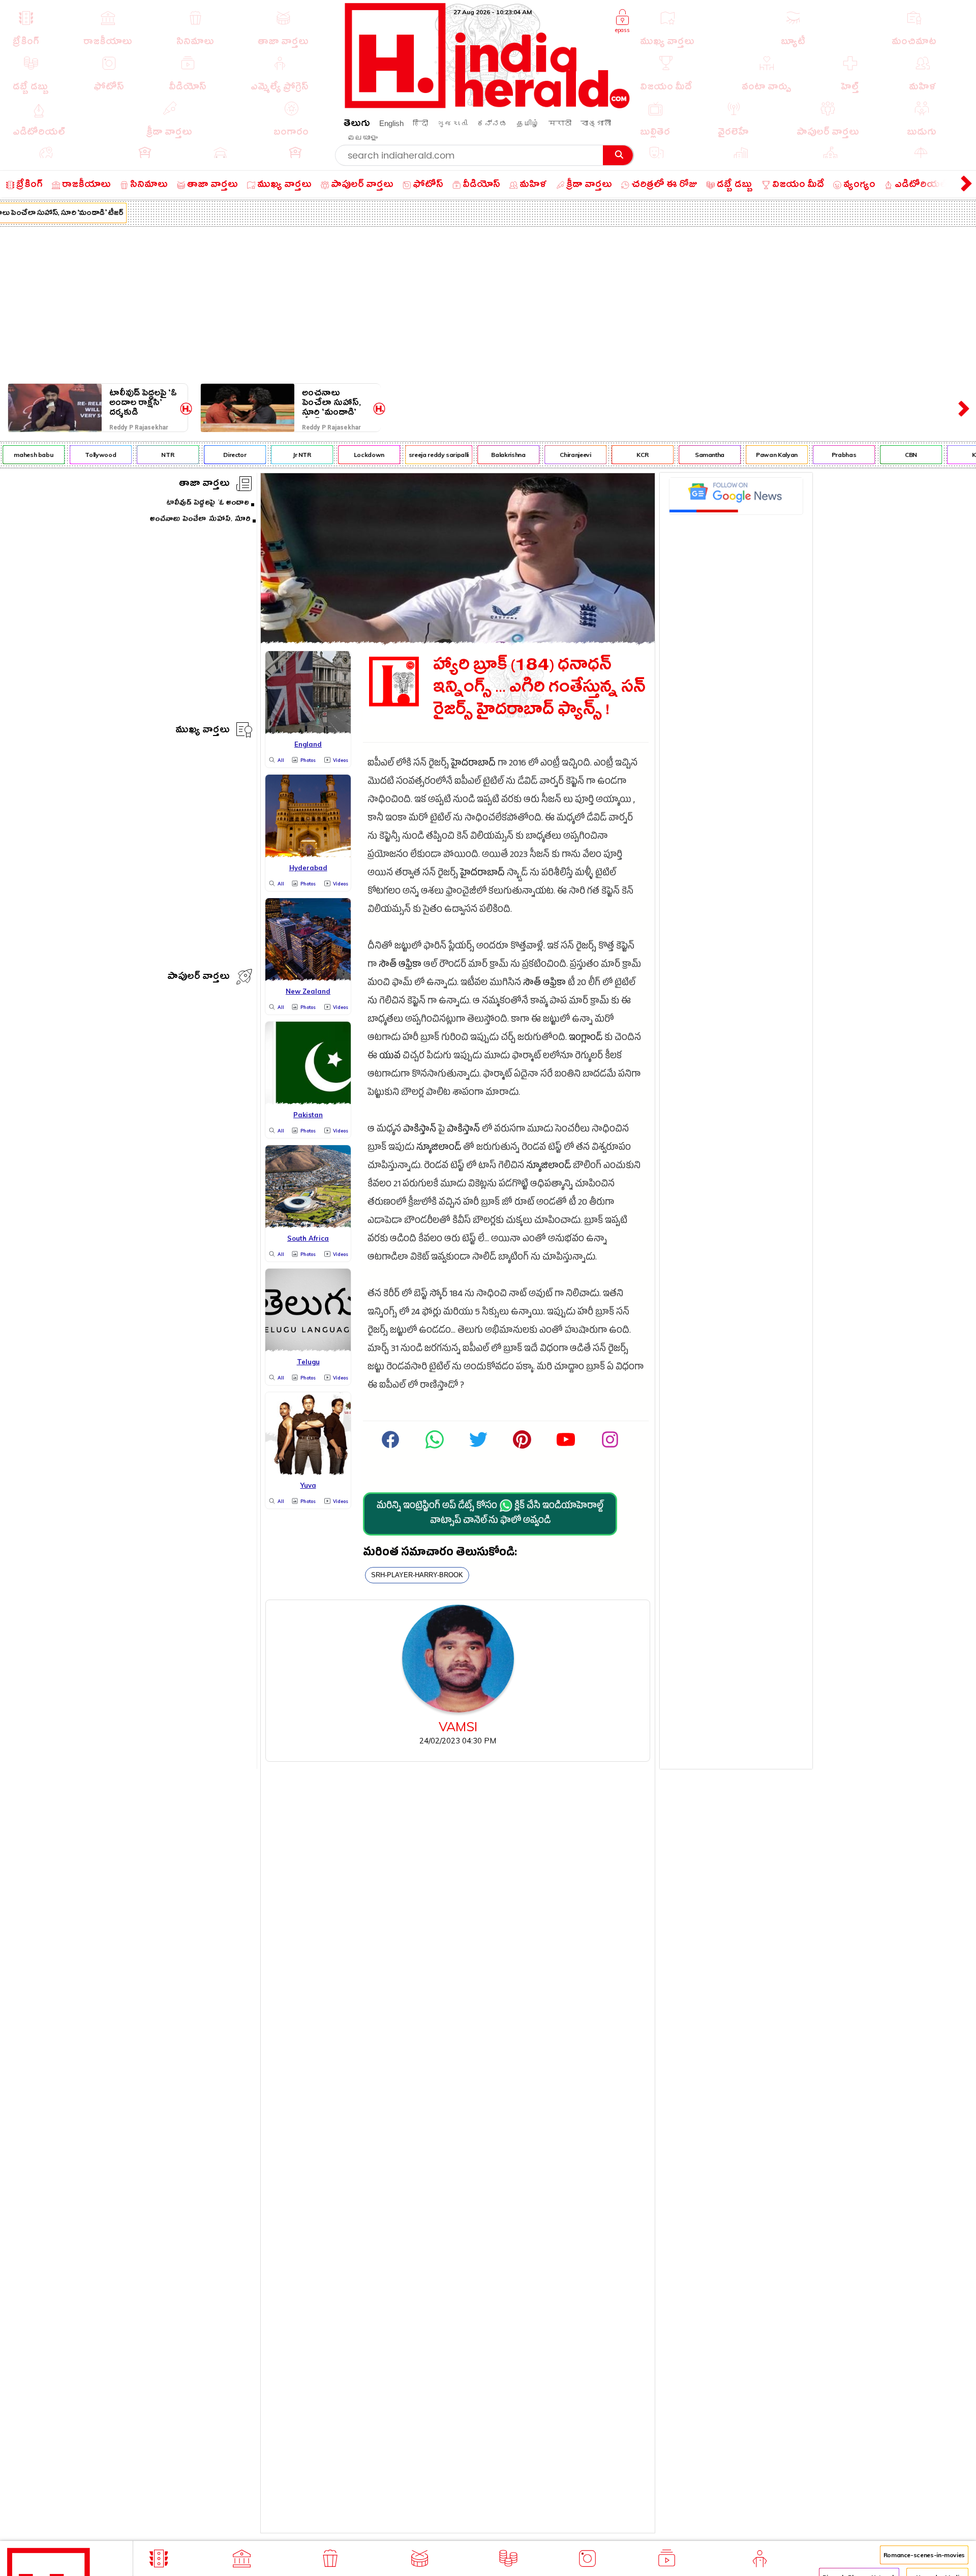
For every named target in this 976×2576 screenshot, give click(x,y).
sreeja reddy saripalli (415, 455)
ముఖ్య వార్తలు (203, 731)
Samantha (686, 455)
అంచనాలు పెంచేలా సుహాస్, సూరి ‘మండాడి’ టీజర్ (331, 403)
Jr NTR (279, 455)
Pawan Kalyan (753, 455)
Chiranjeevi (552, 455)
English (391, 123)
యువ (390, 1057)
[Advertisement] (488, 303)
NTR (145, 455)
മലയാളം (362, 137)
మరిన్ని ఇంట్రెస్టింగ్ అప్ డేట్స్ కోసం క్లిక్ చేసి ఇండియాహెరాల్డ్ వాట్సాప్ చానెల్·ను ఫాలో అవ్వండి (490, 1514)
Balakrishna (485, 455)
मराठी (560, 123)
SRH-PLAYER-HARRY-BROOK (417, 1575)
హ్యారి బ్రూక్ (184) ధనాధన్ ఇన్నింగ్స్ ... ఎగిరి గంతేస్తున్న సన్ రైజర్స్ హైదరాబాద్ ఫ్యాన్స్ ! (539, 690)
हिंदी (420, 123)
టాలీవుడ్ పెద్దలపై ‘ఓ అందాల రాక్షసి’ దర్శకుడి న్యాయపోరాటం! (143, 403)
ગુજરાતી (452, 123)
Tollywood (78, 455)
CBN (888, 455)
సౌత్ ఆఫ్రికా (400, 965)
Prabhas (820, 455)
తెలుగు (357, 125)
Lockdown (346, 455)
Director (211, 455)
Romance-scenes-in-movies (924, 2555)
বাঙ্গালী (596, 123)
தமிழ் (528, 123)
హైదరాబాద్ (473, 764)
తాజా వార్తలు (204, 485)
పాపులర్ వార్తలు (199, 978)
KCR (619, 455)
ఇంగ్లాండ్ (586, 1039)
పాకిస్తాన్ (420, 1130)
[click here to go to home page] (487, 105)
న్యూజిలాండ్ (439, 1148)
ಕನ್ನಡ (492, 123)
